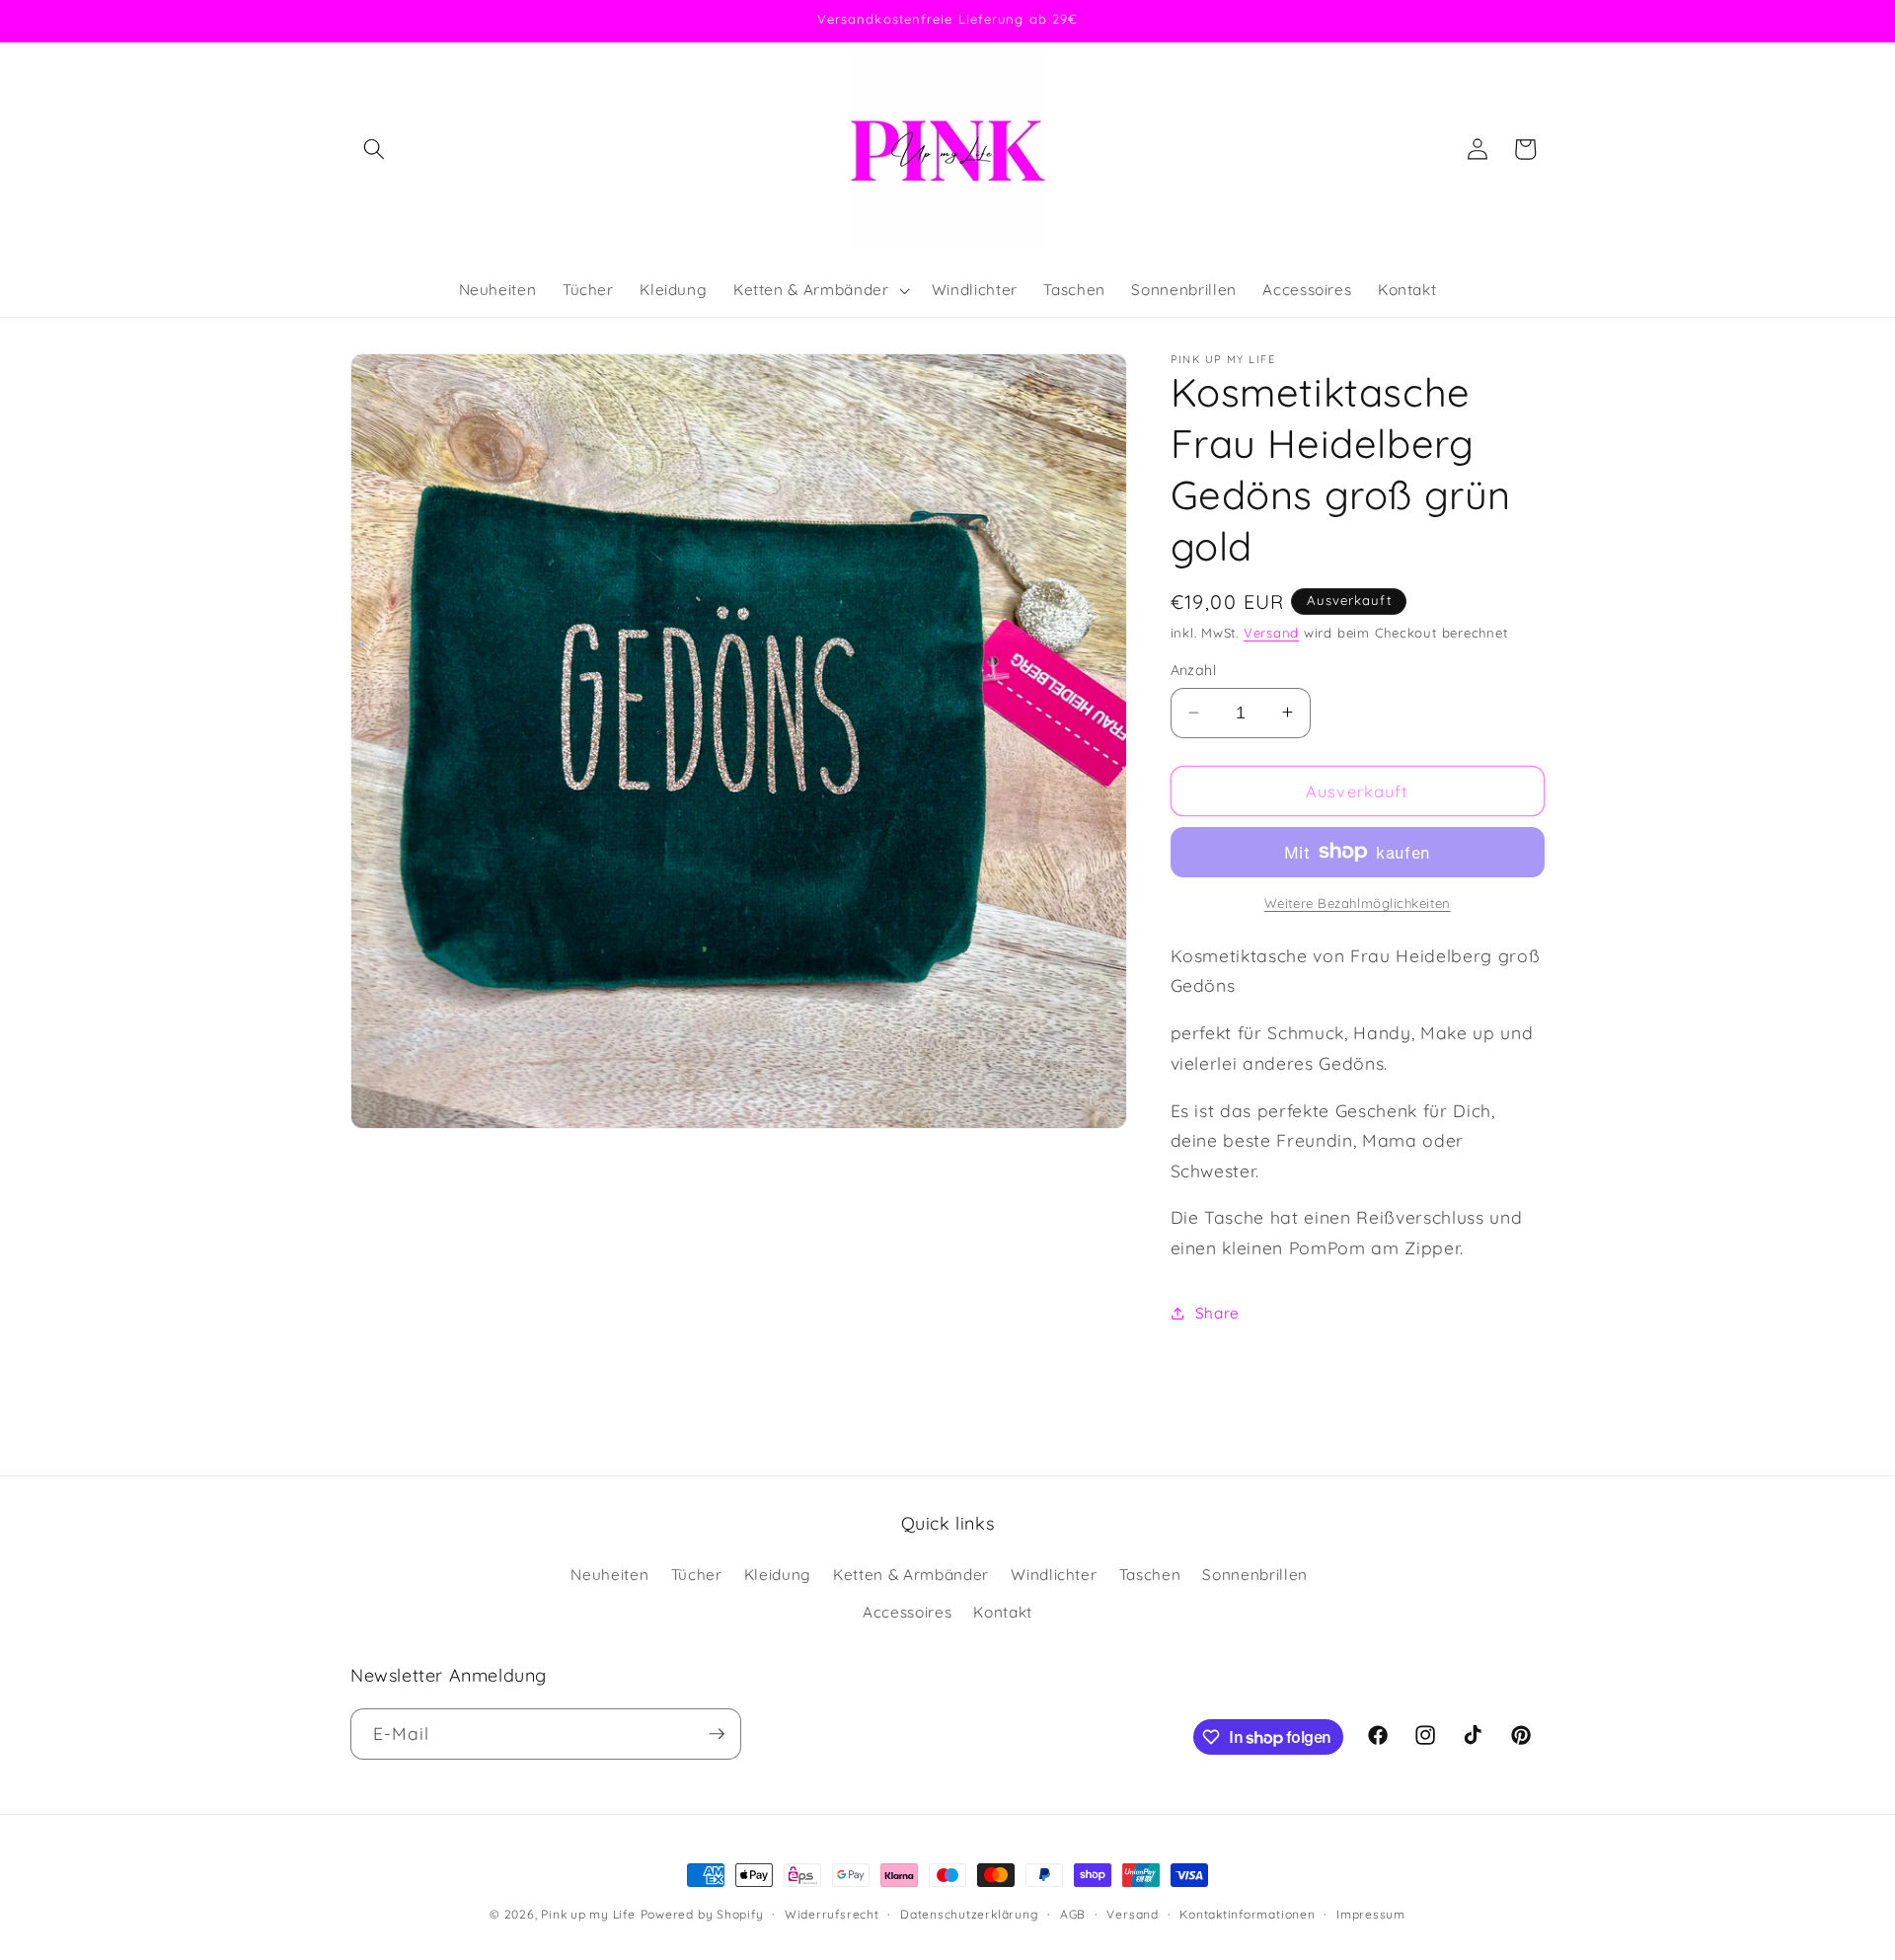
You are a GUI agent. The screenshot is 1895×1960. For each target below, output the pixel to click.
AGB (1073, 1914)
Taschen (1150, 1575)
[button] (374, 149)
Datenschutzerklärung (969, 1914)
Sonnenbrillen (1255, 1575)
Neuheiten (609, 1575)
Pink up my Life (588, 1914)
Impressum (1371, 1914)
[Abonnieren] (717, 1734)
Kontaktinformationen (1247, 1914)
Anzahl (1194, 670)
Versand (1271, 633)
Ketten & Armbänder (911, 1575)
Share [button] (1217, 1312)
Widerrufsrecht (832, 1914)
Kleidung (778, 1575)
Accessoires (907, 1612)
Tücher (697, 1575)
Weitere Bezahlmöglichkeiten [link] (1358, 903)
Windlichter (1054, 1575)
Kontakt (1003, 1612)
